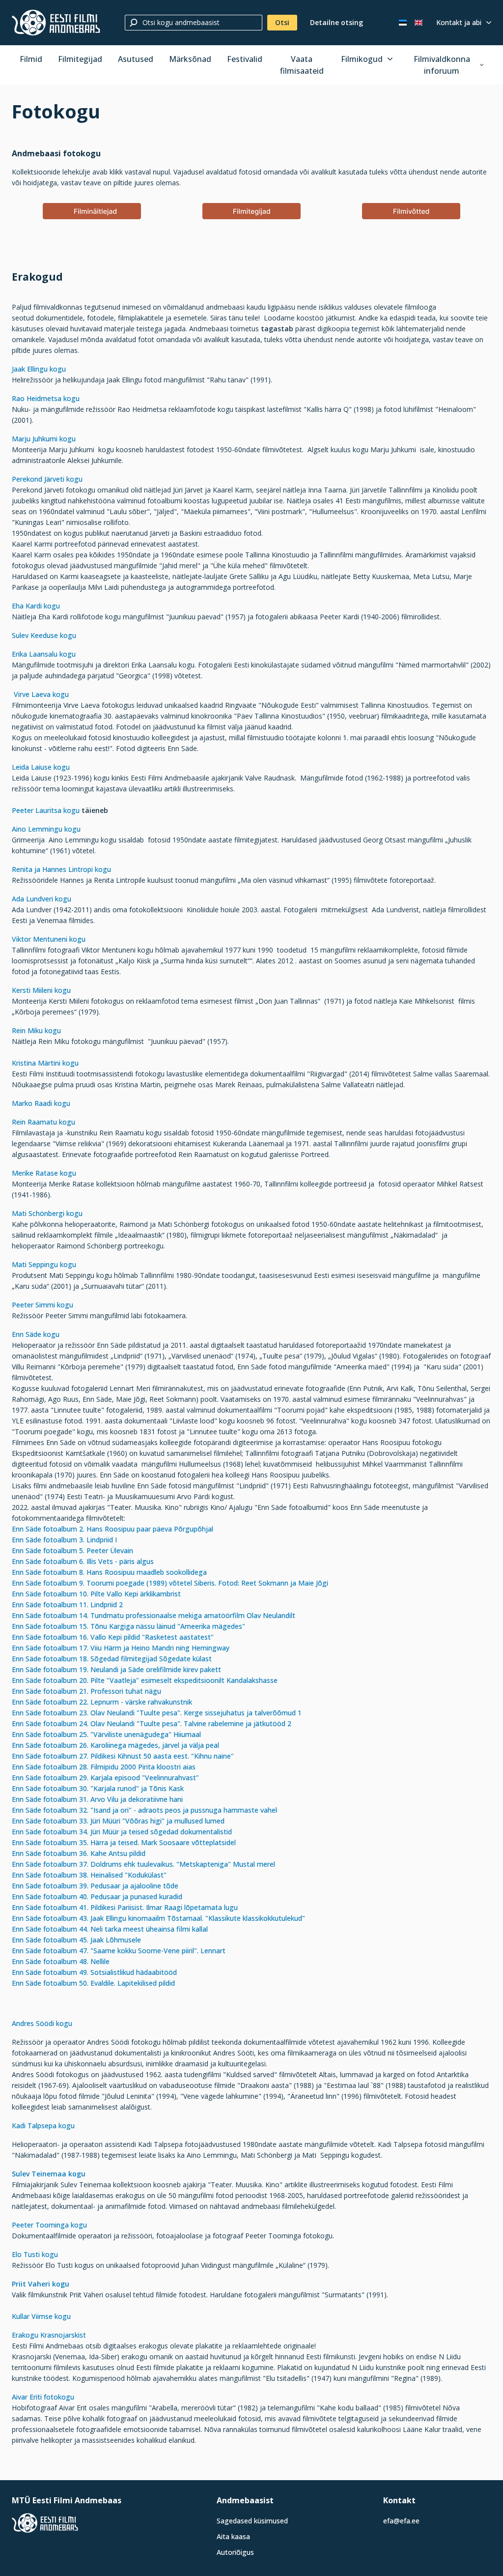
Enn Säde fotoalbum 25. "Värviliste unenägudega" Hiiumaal (106, 1734)
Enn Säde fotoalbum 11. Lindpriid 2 (67, 1605)
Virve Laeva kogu (41, 694)
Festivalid (245, 59)
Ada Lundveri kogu (42, 899)
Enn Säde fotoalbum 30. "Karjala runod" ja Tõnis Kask (98, 1788)
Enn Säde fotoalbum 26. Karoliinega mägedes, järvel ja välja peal (115, 1745)
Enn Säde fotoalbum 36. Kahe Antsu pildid (79, 1853)
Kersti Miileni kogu (41, 990)
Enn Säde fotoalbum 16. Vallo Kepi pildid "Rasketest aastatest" (113, 1637)
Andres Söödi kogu (42, 2023)
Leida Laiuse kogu (41, 767)
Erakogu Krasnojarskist (49, 2335)
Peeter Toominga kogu (49, 2225)
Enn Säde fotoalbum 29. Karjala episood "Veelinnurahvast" (105, 1778)
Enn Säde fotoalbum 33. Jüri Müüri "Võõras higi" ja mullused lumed (118, 1821)
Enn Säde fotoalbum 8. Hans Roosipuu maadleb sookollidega (110, 1572)
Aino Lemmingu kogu (46, 829)
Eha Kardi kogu (36, 606)
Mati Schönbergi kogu (47, 1213)
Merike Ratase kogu (44, 1173)
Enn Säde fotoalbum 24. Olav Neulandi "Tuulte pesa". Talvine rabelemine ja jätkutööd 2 (152, 1723)
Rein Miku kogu (36, 1030)
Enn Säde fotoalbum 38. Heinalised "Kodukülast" (89, 1875)
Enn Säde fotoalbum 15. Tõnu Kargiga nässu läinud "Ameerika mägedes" (128, 1626)
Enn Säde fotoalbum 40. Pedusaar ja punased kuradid (97, 1896)
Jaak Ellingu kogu (39, 369)
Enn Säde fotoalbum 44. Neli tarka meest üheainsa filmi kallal (110, 1929)
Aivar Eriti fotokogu (43, 2397)
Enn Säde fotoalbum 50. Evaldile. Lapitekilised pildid (93, 1983)
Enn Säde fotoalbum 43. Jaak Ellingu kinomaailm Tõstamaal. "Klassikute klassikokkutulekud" (158, 1918)
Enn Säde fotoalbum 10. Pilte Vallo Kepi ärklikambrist (97, 1594)
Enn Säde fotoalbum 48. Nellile (61, 1961)
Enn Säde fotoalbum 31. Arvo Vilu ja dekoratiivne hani (97, 1799)
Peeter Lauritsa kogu (47, 810)
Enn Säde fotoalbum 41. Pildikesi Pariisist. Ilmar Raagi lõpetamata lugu (125, 1907)
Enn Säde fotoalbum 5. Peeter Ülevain (74, 1550)
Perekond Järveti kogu (47, 479)
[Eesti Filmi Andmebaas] (56, 23)
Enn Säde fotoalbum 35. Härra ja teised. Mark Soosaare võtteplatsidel (124, 1842)
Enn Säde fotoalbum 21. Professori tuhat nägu (86, 1691)
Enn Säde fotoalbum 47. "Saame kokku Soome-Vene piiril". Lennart (119, 1951)
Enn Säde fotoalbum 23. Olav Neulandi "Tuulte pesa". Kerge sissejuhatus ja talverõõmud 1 (157, 1713)
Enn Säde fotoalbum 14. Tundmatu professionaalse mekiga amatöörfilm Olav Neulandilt (154, 1615)
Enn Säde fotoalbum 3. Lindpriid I (64, 1540)
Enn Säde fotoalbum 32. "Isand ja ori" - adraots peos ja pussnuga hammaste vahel (144, 1810)
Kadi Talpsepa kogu (43, 2126)
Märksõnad (190, 59)
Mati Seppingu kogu (44, 1264)
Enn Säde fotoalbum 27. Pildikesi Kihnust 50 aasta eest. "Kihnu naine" (123, 1756)
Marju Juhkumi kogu (44, 439)
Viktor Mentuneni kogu (49, 939)
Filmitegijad (80, 59)
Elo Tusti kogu (35, 2254)
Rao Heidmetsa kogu (46, 398)
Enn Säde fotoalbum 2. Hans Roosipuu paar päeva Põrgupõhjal (112, 1529)
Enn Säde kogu (36, 1334)
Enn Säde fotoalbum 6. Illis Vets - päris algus (85, 1561)
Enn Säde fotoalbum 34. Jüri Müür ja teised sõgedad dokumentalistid (122, 1832)
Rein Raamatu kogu (43, 1122)
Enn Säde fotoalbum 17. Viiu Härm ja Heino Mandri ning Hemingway (121, 1648)
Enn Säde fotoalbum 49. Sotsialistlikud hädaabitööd (94, 1972)
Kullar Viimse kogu (42, 2316)
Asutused (136, 59)
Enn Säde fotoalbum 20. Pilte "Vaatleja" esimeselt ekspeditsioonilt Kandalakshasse (145, 1680)
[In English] (419, 23)
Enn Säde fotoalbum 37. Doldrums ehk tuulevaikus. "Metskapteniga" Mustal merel (143, 1864)
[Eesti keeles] (403, 23)
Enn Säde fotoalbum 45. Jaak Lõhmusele (76, 1940)
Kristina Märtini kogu (45, 1063)
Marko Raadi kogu (41, 1103)
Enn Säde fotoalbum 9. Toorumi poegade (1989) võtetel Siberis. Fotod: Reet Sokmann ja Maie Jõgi (170, 1583)
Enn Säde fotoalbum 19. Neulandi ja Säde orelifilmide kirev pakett (116, 1669)
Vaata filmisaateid (302, 65)
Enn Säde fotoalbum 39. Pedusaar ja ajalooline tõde (95, 1886)
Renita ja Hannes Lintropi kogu (61, 869)
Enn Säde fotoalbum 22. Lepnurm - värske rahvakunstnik (102, 1702)
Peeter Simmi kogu (42, 1305)
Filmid (31, 59)
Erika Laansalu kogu (44, 654)
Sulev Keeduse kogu (44, 635)
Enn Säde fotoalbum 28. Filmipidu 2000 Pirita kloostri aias (104, 1767)
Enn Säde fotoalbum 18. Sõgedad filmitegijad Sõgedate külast (112, 1659)
